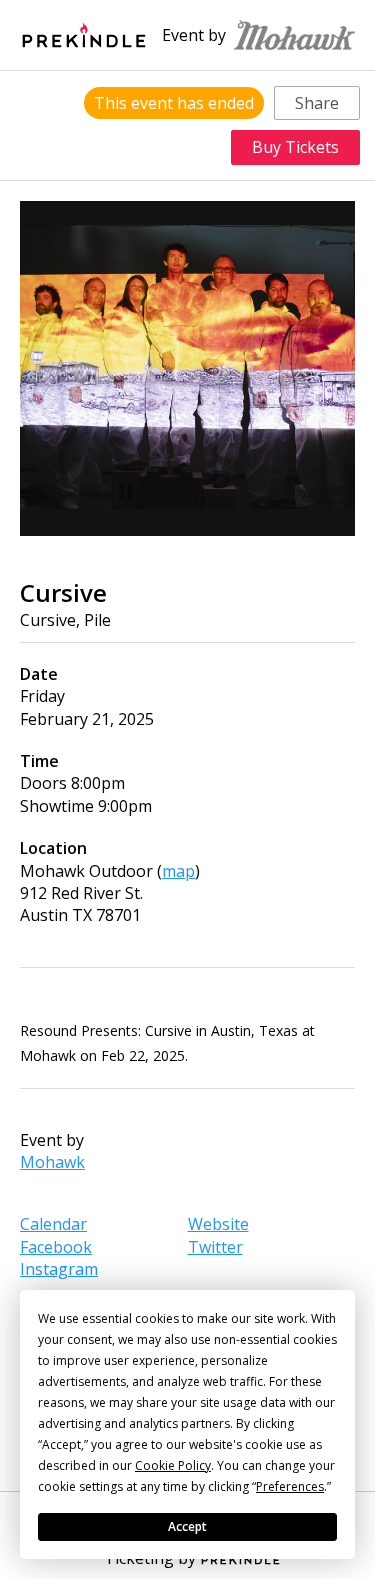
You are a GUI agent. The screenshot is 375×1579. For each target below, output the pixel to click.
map (178, 871)
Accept (187, 1526)
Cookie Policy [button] (173, 1465)
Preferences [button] (290, 1486)
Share (317, 103)
